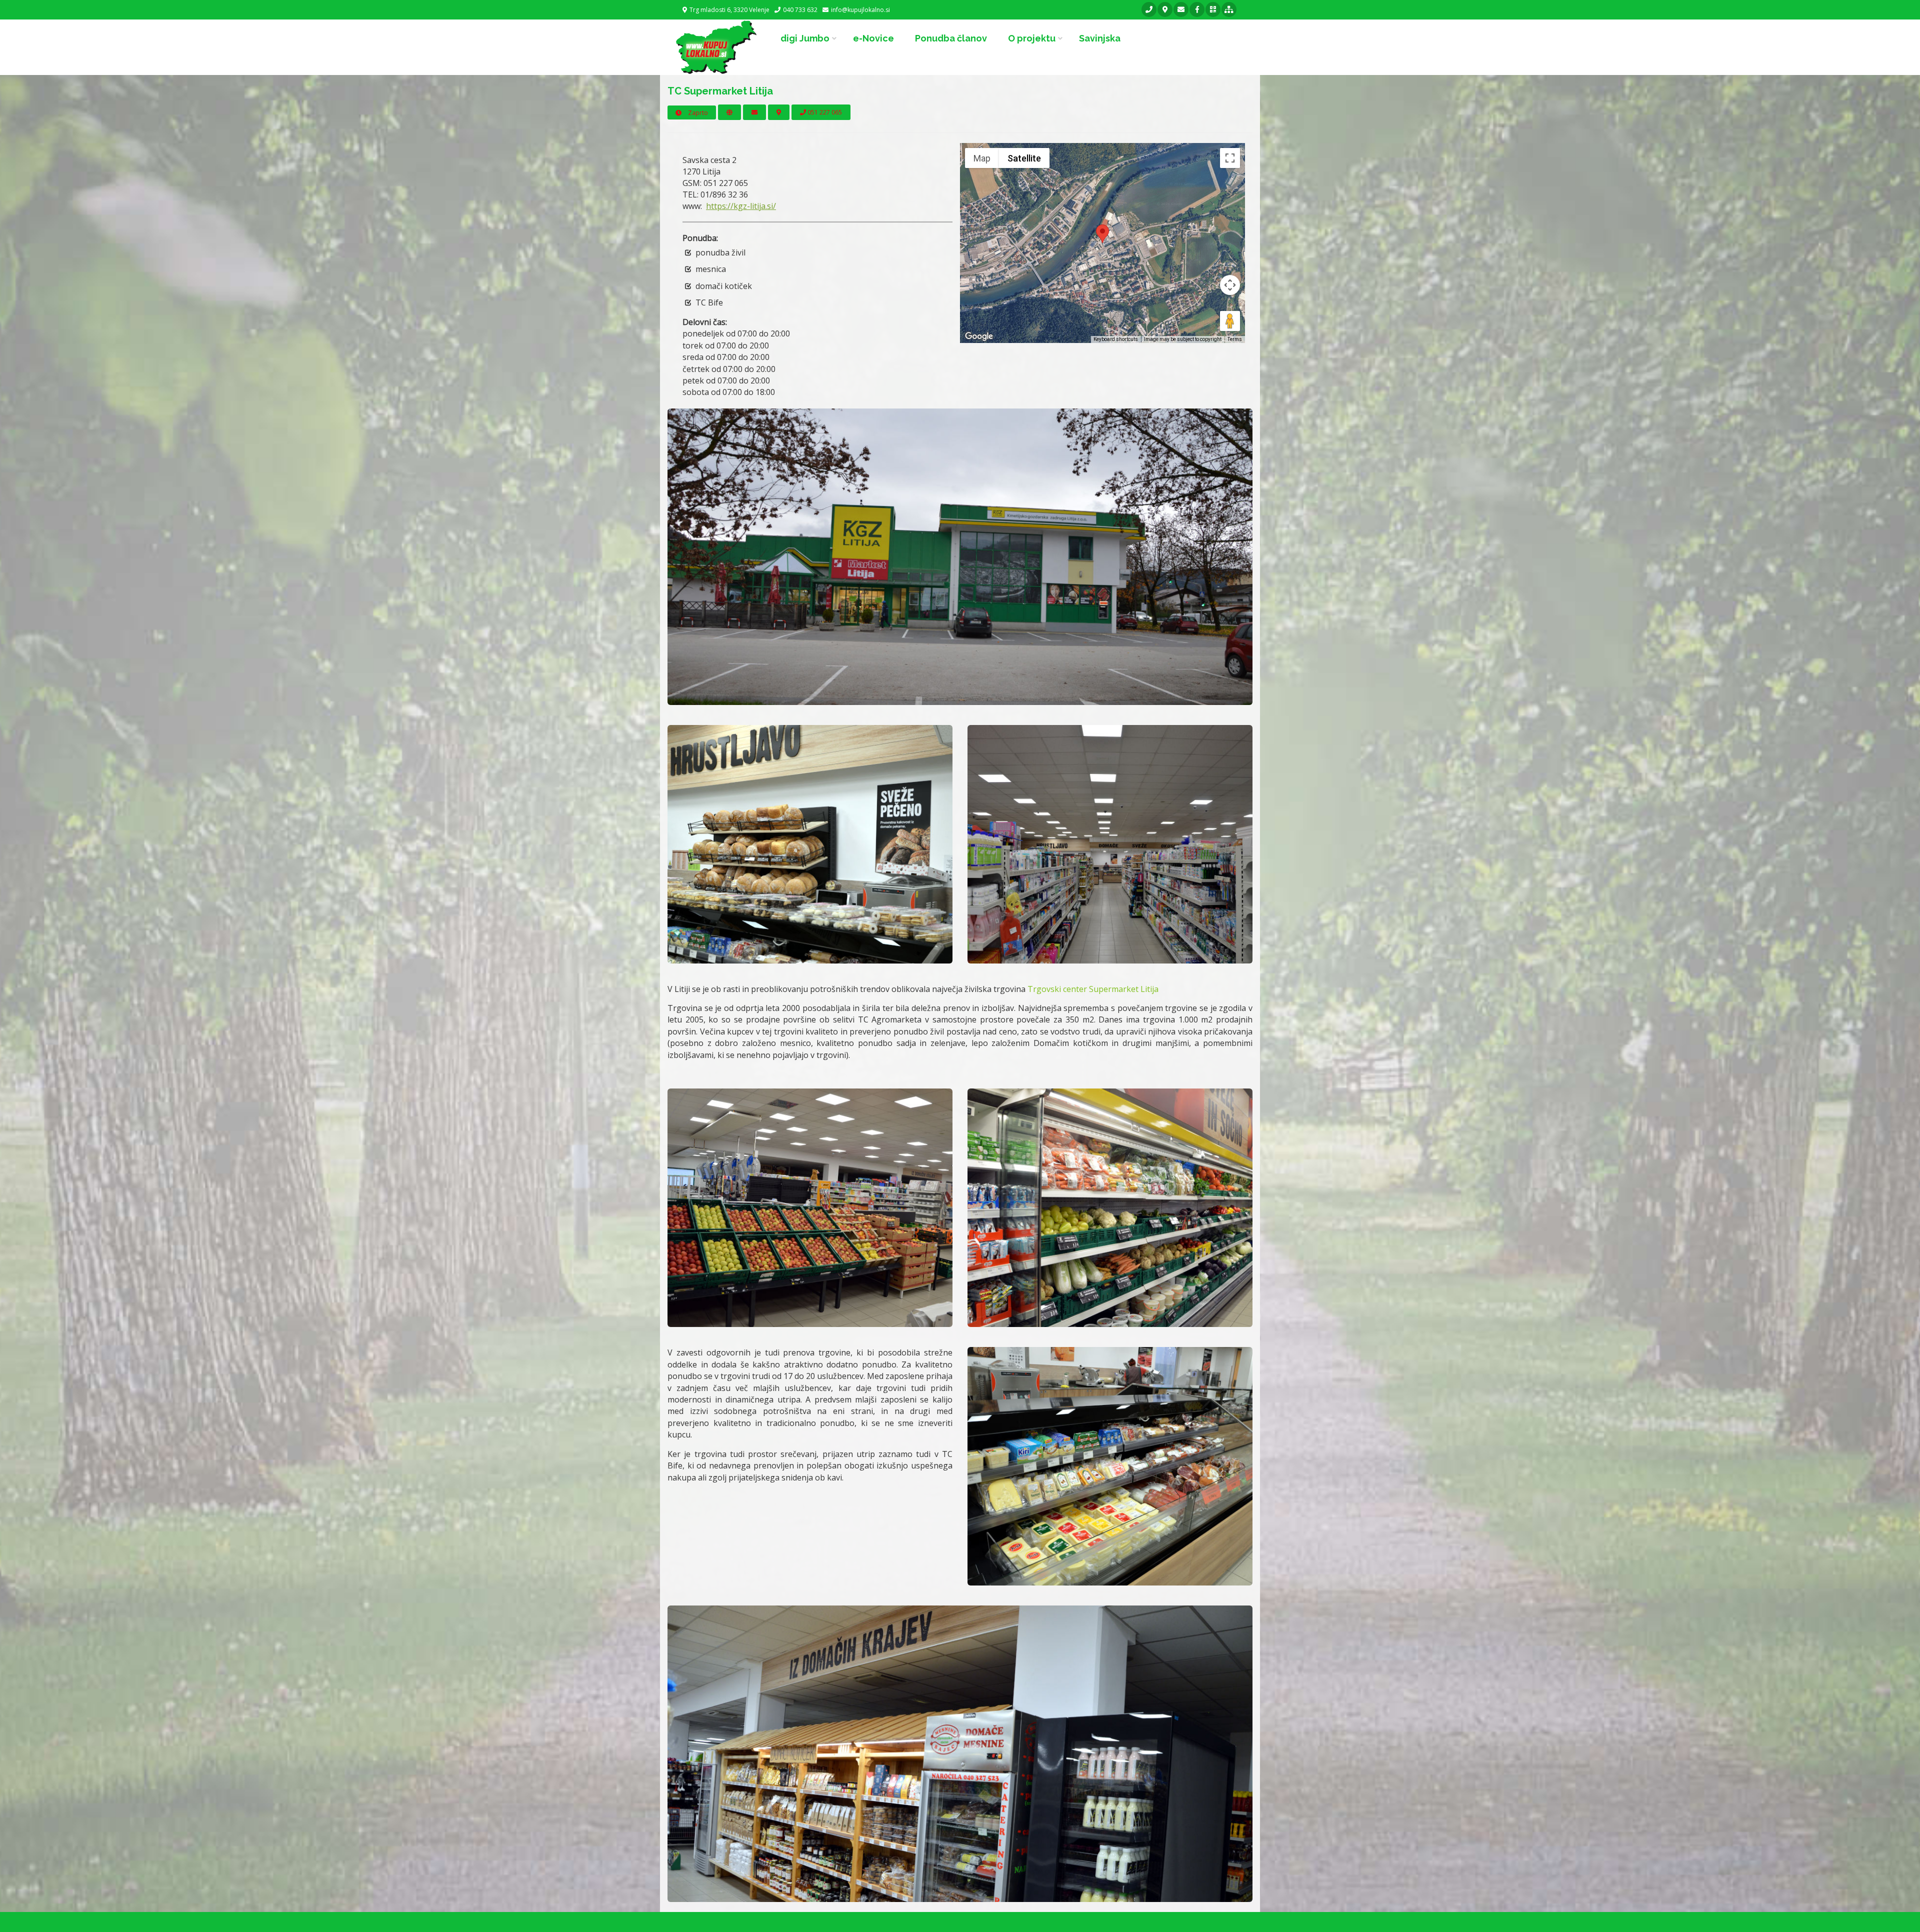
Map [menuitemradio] (982, 158)
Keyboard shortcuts (1116, 339)
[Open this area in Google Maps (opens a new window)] (979, 336)
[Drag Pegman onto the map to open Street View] (1230, 321)
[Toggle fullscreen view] (1230, 158)
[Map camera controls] (1230, 285)
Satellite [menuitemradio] (1024, 158)
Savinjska (1100, 38)
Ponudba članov (951, 38)
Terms (1235, 339)
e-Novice (873, 38)
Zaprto (697, 113)
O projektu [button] (1032, 38)
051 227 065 (824, 112)
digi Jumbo (805, 38)
